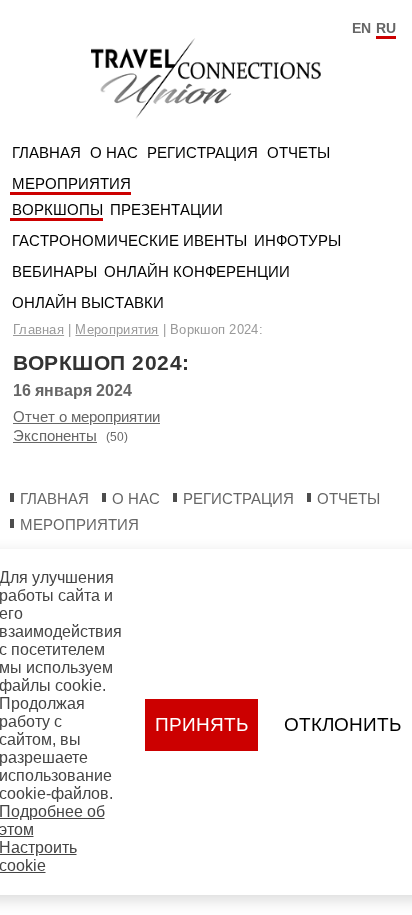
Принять (201, 724)
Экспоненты (55, 435)
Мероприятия (71, 183)
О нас (114, 152)
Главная (46, 152)
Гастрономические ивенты (129, 240)
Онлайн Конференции (197, 271)
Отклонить (342, 724)
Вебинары (54, 271)
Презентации (166, 209)
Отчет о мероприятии (86, 416)
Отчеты (298, 152)
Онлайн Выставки (88, 302)
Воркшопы (57, 209)
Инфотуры (297, 240)
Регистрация (202, 152)
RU (386, 28)
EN (361, 28)
